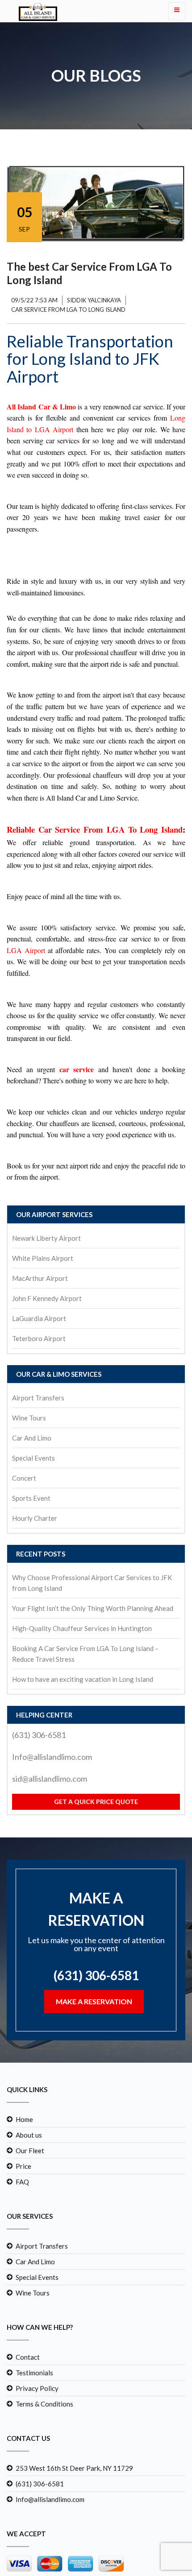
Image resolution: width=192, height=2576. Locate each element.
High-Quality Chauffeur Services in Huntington (82, 1628)
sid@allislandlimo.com (50, 1779)
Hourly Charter (35, 1518)
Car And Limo (32, 1438)
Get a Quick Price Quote (96, 1802)
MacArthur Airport (40, 1278)
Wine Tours (29, 1418)
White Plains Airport (43, 1258)
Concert (24, 1478)
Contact (28, 2408)
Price (23, 2217)
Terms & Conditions (44, 2455)
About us (29, 2186)
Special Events (33, 1458)
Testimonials (34, 2424)
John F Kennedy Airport (47, 1298)
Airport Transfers (38, 1398)
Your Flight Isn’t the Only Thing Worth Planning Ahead (93, 1608)
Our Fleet (30, 2202)
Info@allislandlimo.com (52, 1757)
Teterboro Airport (39, 1338)
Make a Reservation (94, 2053)
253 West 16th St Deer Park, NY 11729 (74, 2519)
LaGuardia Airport (39, 1318)
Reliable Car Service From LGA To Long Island (95, 829)
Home (24, 2171)
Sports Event (31, 1498)
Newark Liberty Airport (46, 1238)
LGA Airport (26, 950)
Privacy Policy (37, 2440)
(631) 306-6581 (39, 1735)
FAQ (22, 2233)
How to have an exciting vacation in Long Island (83, 1679)
